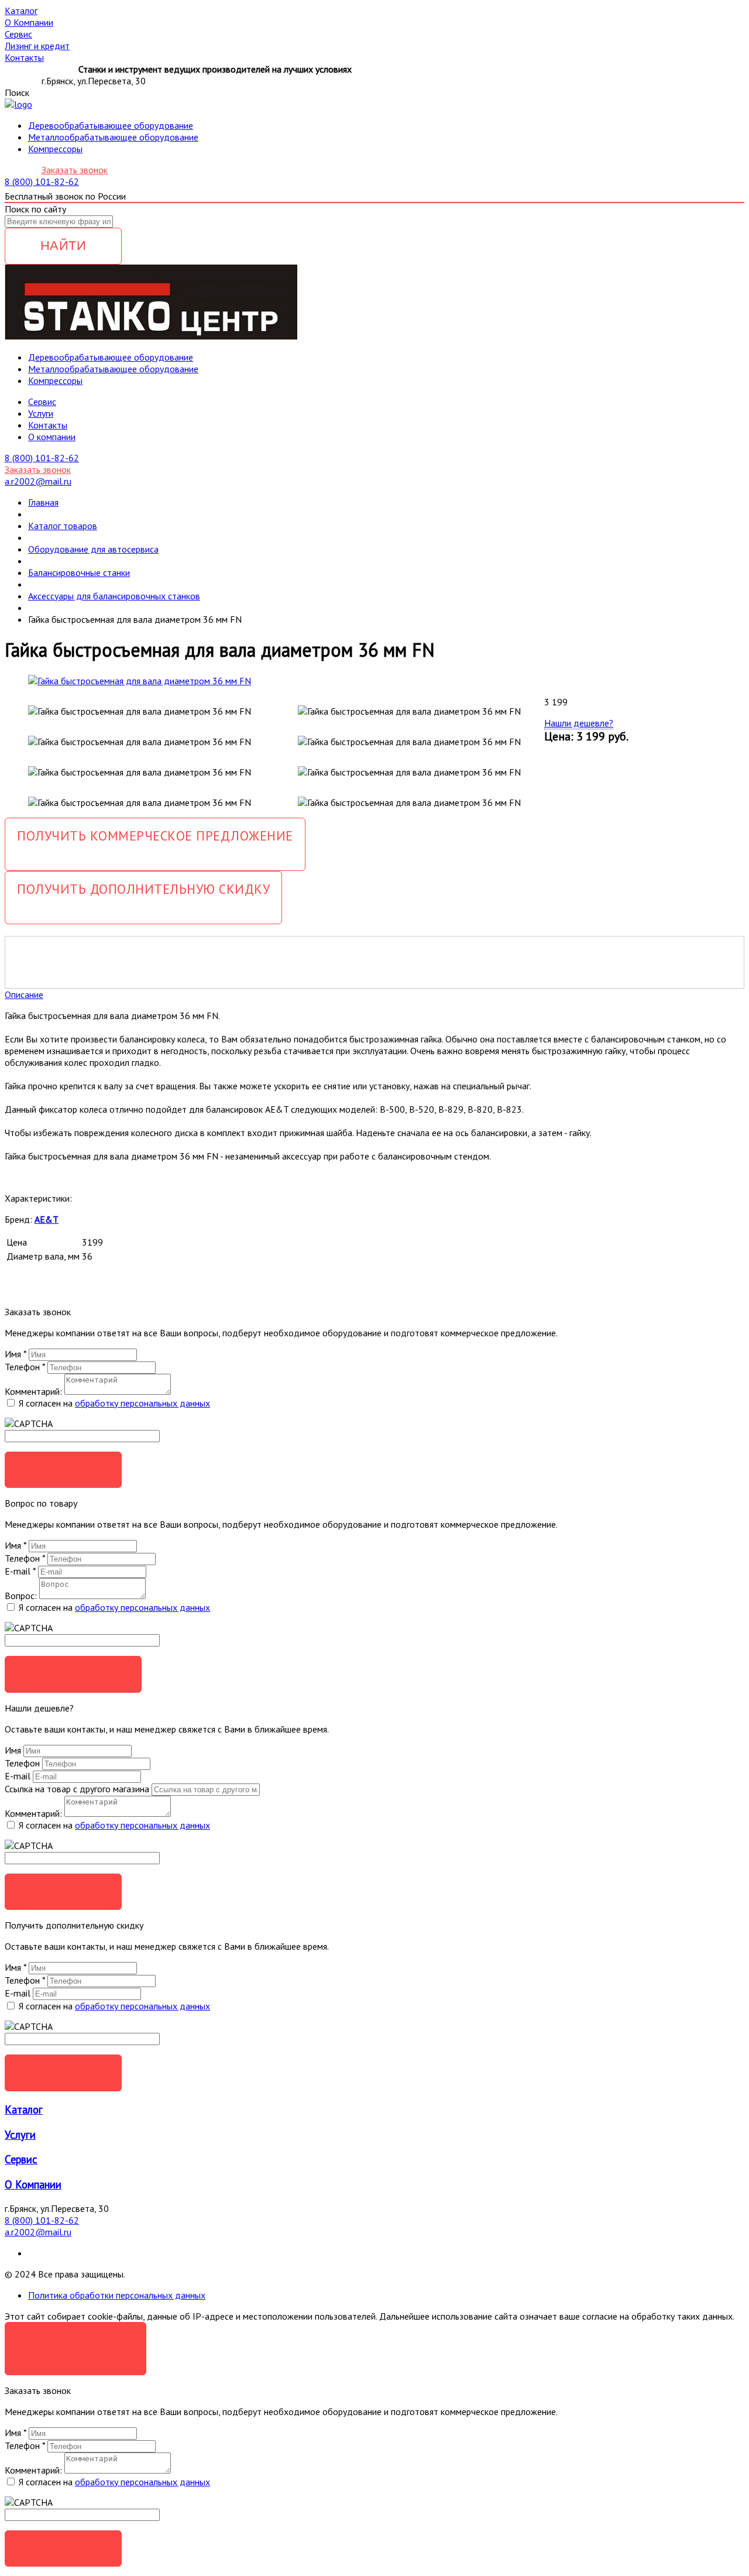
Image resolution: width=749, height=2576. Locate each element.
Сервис (21, 2159)
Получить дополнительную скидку (143, 889)
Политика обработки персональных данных (117, 2295)
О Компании (33, 2184)
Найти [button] (63, 246)
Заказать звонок (75, 170)
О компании (52, 437)
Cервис (42, 402)
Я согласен (75, 2340)
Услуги (41, 413)
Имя (16, 1354)
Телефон (25, 1367)
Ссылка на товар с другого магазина (78, 1789)
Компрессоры (55, 149)
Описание (24, 994)
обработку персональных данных (142, 1403)
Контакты (48, 425)
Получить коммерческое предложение (155, 836)
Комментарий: (33, 1391)
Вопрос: (21, 1596)
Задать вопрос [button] (73, 1674)
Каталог (24, 2109)
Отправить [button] (63, 1891)
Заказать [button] (63, 1469)
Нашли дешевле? (579, 723)
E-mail (20, 1571)
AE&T (47, 1219)
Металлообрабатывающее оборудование (113, 137)
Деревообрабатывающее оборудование (111, 125)
